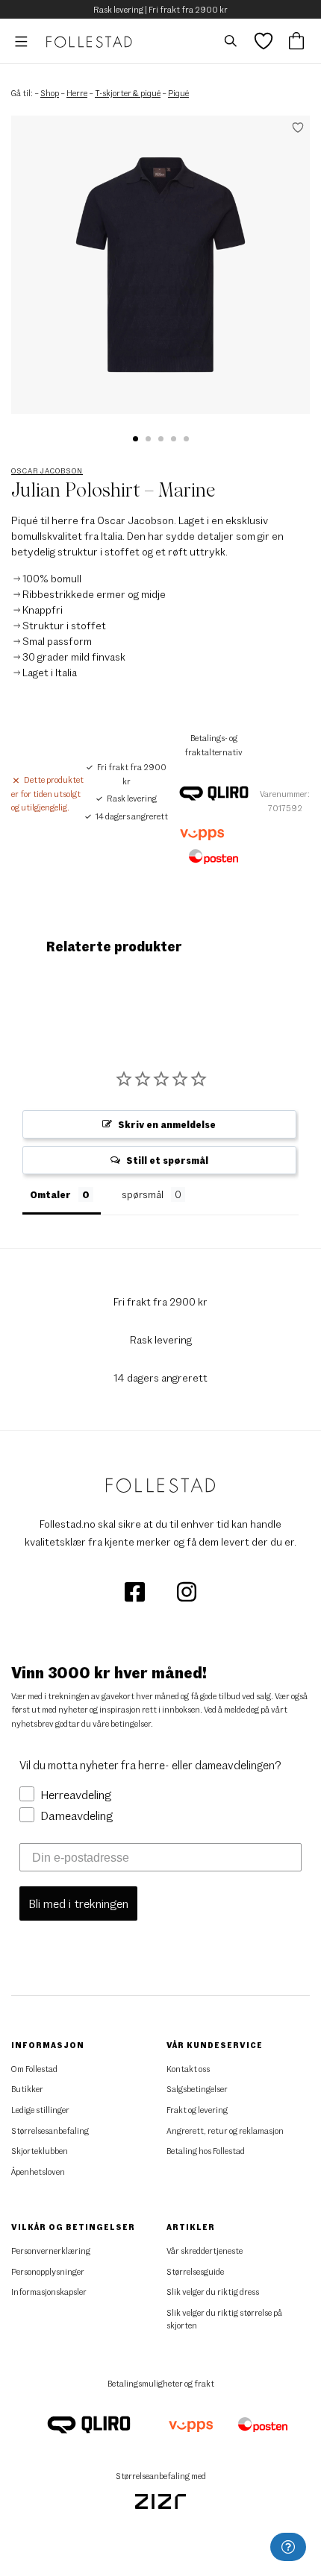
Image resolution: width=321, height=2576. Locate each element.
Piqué (178, 93)
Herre (77, 93)
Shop (50, 93)
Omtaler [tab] (50, 1194)
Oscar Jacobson (47, 470)
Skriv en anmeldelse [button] (167, 1124)
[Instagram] (187, 1591)
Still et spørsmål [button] (167, 1160)
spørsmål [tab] (143, 1194)
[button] (135, 439)
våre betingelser (122, 1723)
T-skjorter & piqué (128, 93)
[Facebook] (135, 1591)
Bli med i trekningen (78, 1903)
